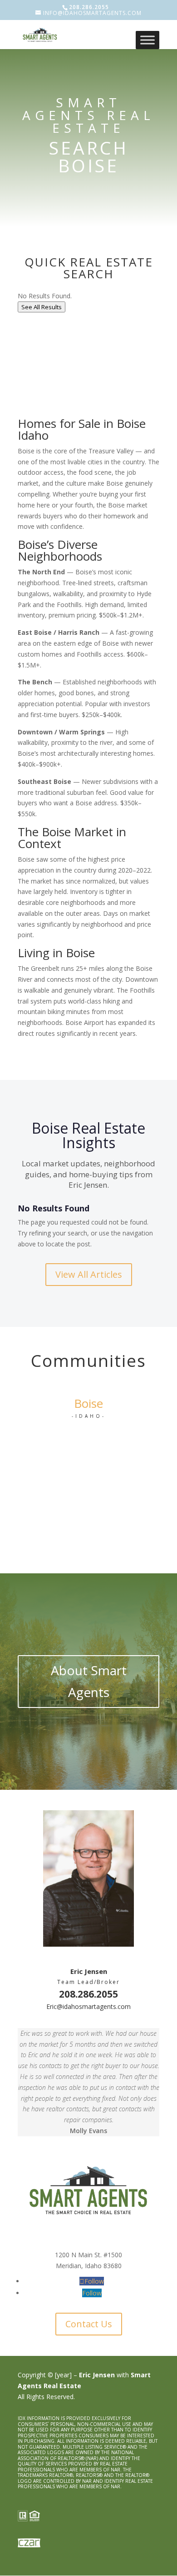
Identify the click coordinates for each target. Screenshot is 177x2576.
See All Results (42, 307)
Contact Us (89, 2324)
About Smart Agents (89, 1681)
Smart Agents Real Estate (88, 115)
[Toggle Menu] (147, 40)
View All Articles (89, 1274)
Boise (88, 1403)
